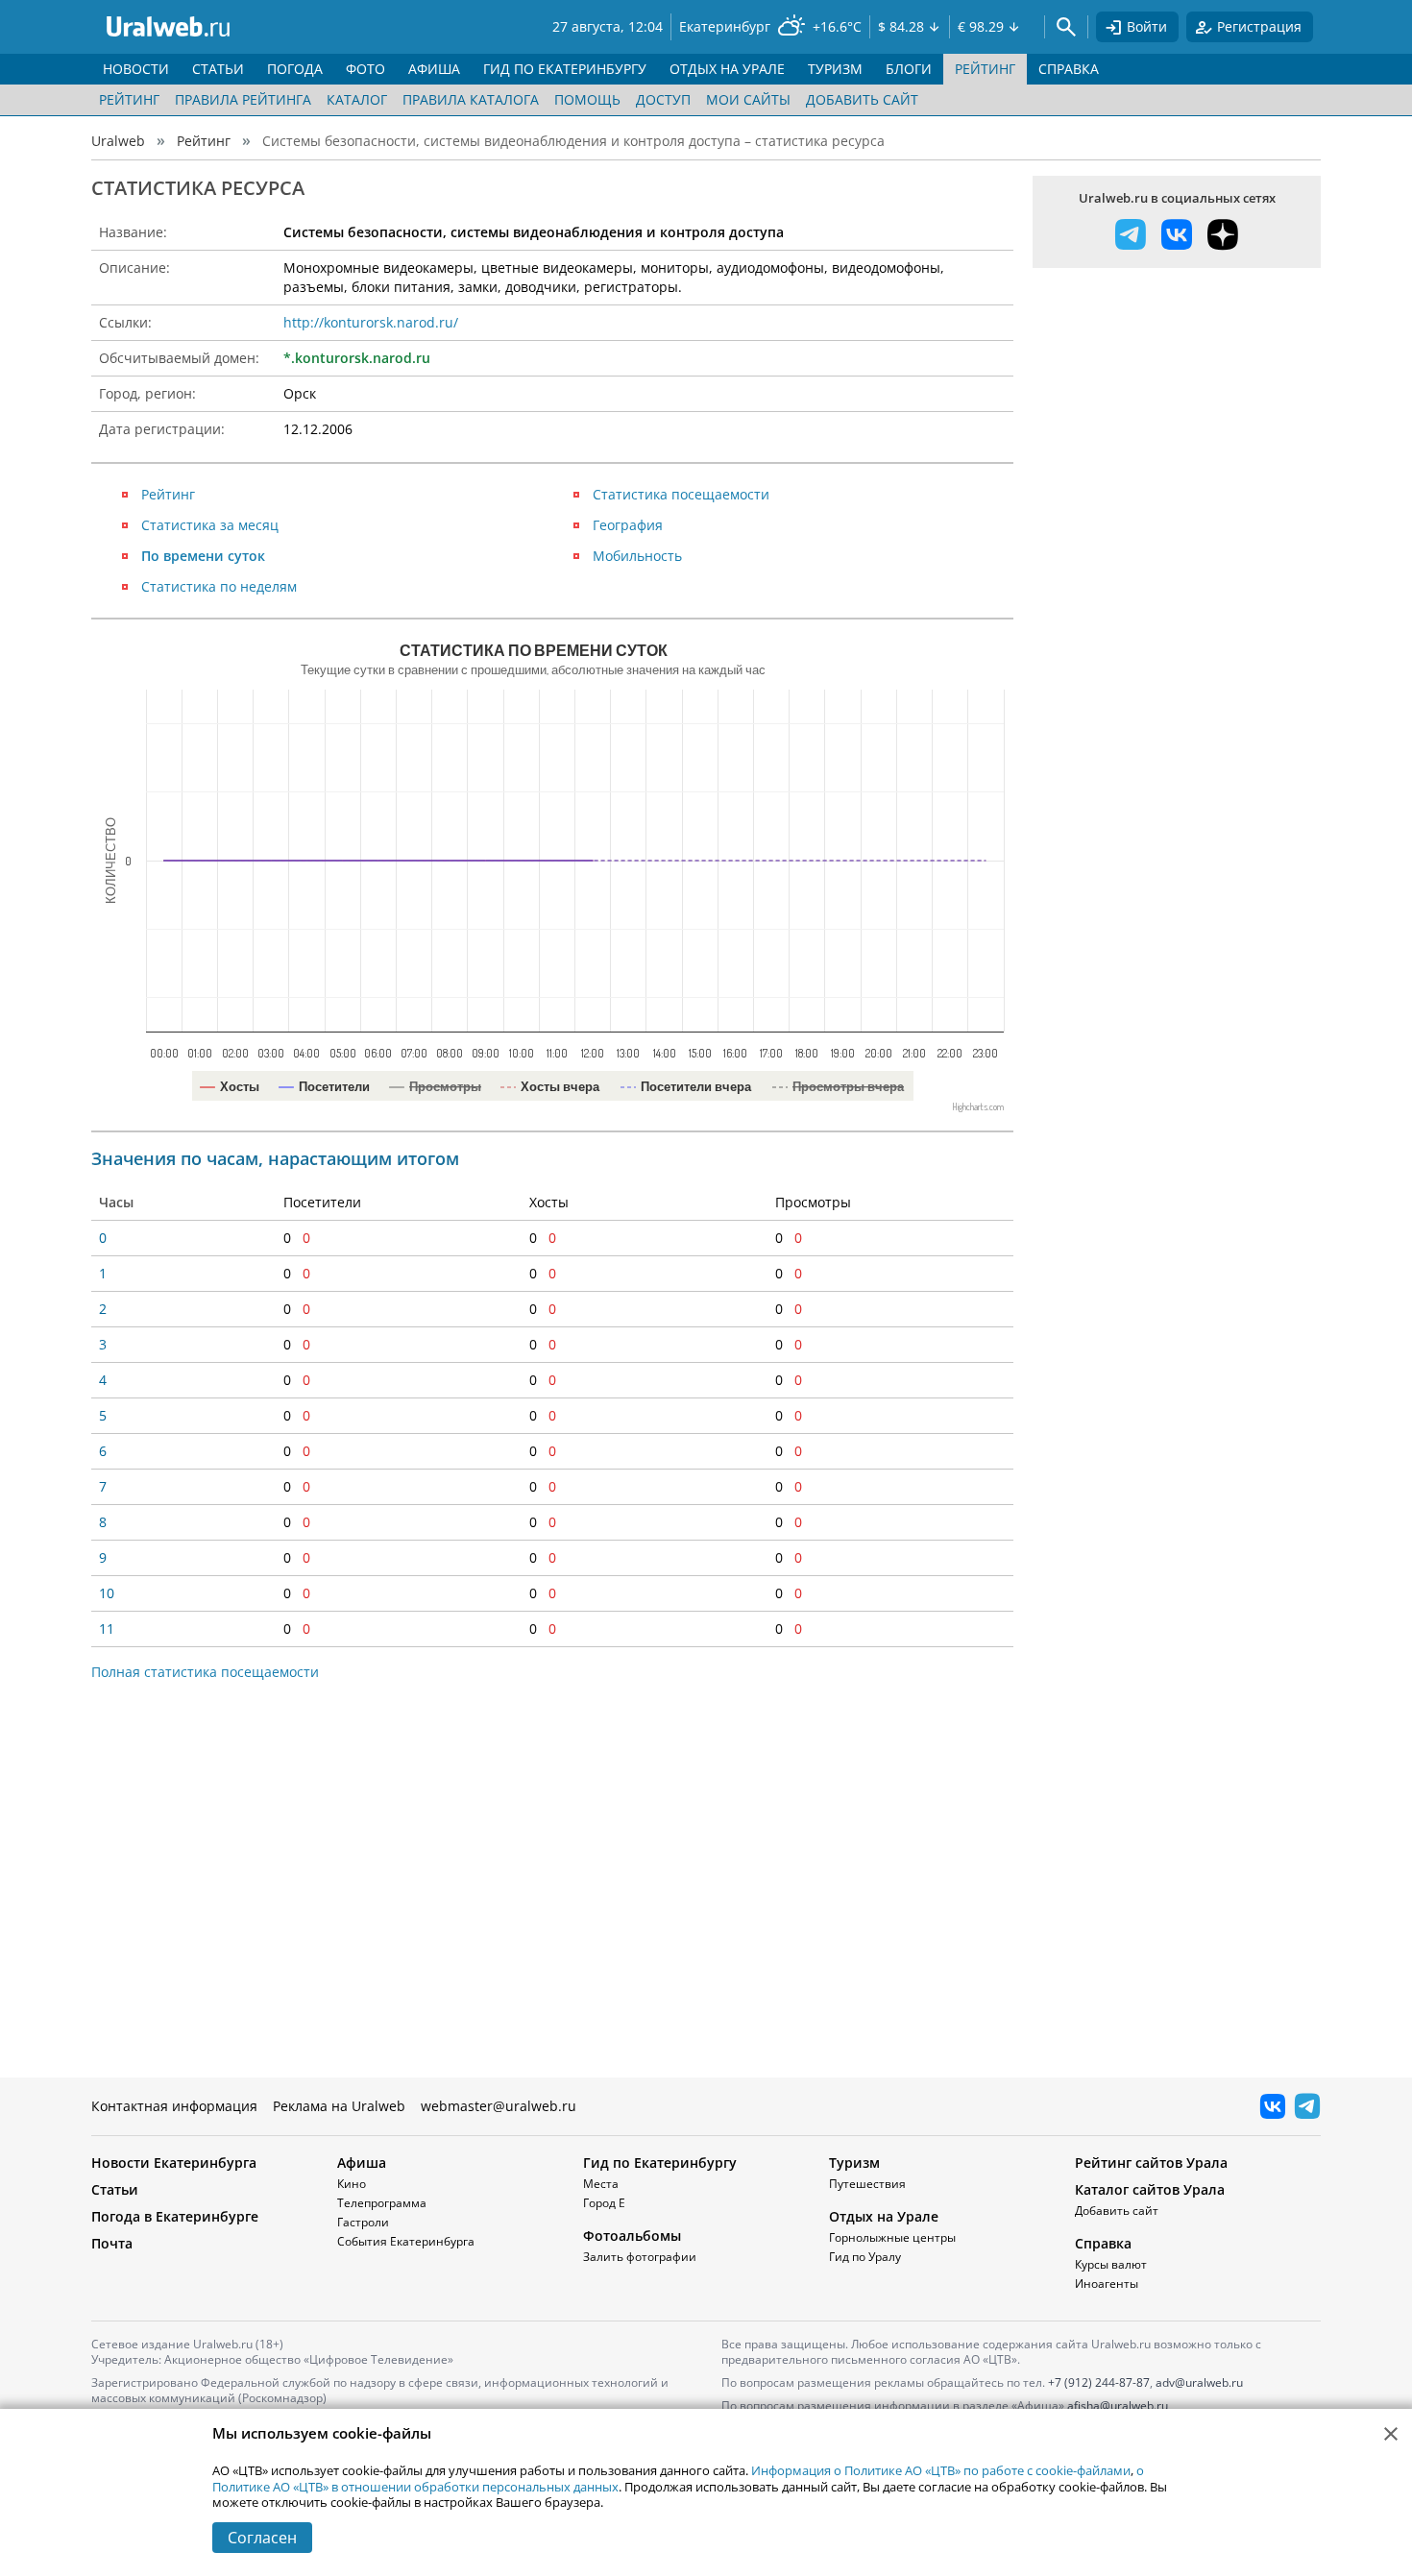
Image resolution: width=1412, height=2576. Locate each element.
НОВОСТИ (136, 69)
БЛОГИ (909, 69)
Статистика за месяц (210, 525)
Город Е (604, 2203)
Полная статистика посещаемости (205, 1672)
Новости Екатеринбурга (174, 2163)
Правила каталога (471, 99)
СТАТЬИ (218, 69)
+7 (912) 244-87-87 (1099, 2382)
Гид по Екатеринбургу (660, 2163)
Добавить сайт (862, 99)
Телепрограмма (382, 2203)
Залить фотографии (640, 2257)
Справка (1103, 2243)
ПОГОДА (295, 69)
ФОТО (365, 69)
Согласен (262, 2538)
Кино (352, 2184)
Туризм (854, 2163)
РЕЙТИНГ (985, 69)
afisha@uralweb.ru (1118, 2406)
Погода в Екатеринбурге (175, 2216)
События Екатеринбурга (406, 2241)
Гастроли (363, 2222)
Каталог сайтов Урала (1150, 2189)
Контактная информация (174, 2106)
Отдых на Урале (884, 2216)
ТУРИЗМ (835, 69)
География (628, 525)
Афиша (362, 2163)
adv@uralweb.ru (1199, 2382)
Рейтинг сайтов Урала (1151, 2163)
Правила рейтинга (243, 99)
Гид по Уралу (865, 2257)
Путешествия (867, 2184)
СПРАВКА (1069, 69)
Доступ (663, 99)
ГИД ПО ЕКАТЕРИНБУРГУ (565, 69)
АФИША (434, 69)
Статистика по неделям (219, 586)
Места (601, 2184)
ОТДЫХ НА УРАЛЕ (727, 69)
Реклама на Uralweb (339, 2106)
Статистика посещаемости (681, 494)
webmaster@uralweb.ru (499, 2106)
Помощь (587, 99)
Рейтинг (129, 99)
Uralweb (118, 141)
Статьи (115, 2189)
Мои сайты (748, 99)
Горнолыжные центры (892, 2237)
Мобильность (637, 556)
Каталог (357, 99)
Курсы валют (1111, 2264)
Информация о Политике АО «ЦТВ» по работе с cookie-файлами (941, 2470)
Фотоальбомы (632, 2236)
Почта (112, 2243)
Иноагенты (1107, 2284)
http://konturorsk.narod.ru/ (371, 322)
